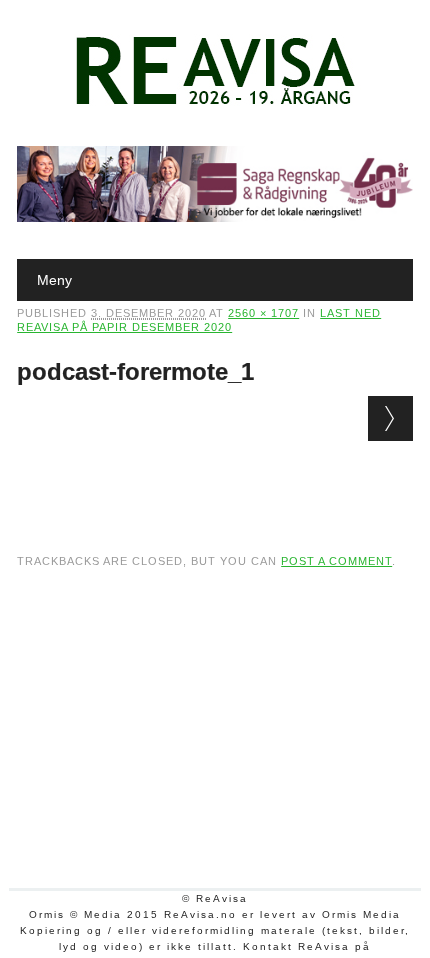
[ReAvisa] (215, 105)
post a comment (336, 561)
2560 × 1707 (263, 313)
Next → (390, 418)
